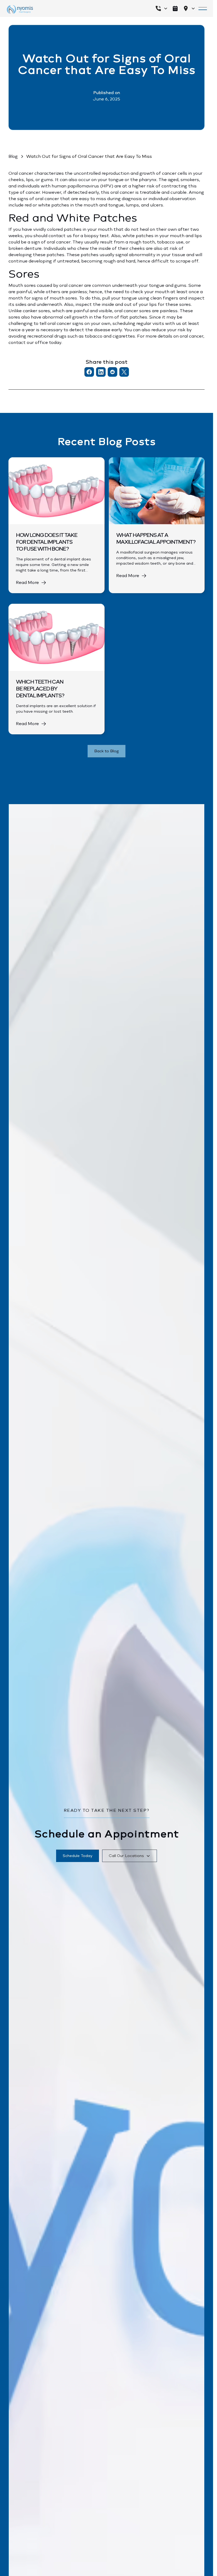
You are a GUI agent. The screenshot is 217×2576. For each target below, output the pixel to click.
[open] (175, 8)
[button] (161, 8)
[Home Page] (20, 10)
